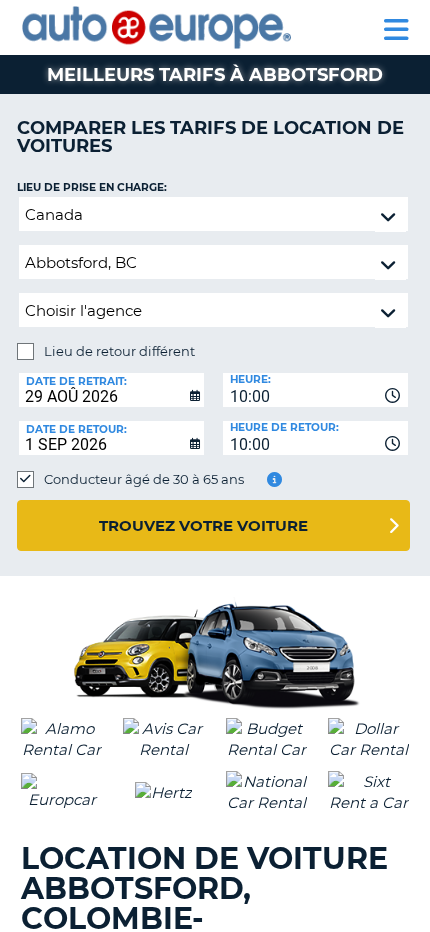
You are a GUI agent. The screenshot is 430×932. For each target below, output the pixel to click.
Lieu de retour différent (119, 351)
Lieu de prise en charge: (92, 187)
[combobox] (315, 390)
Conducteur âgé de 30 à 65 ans (144, 479)
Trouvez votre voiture (203, 525)
